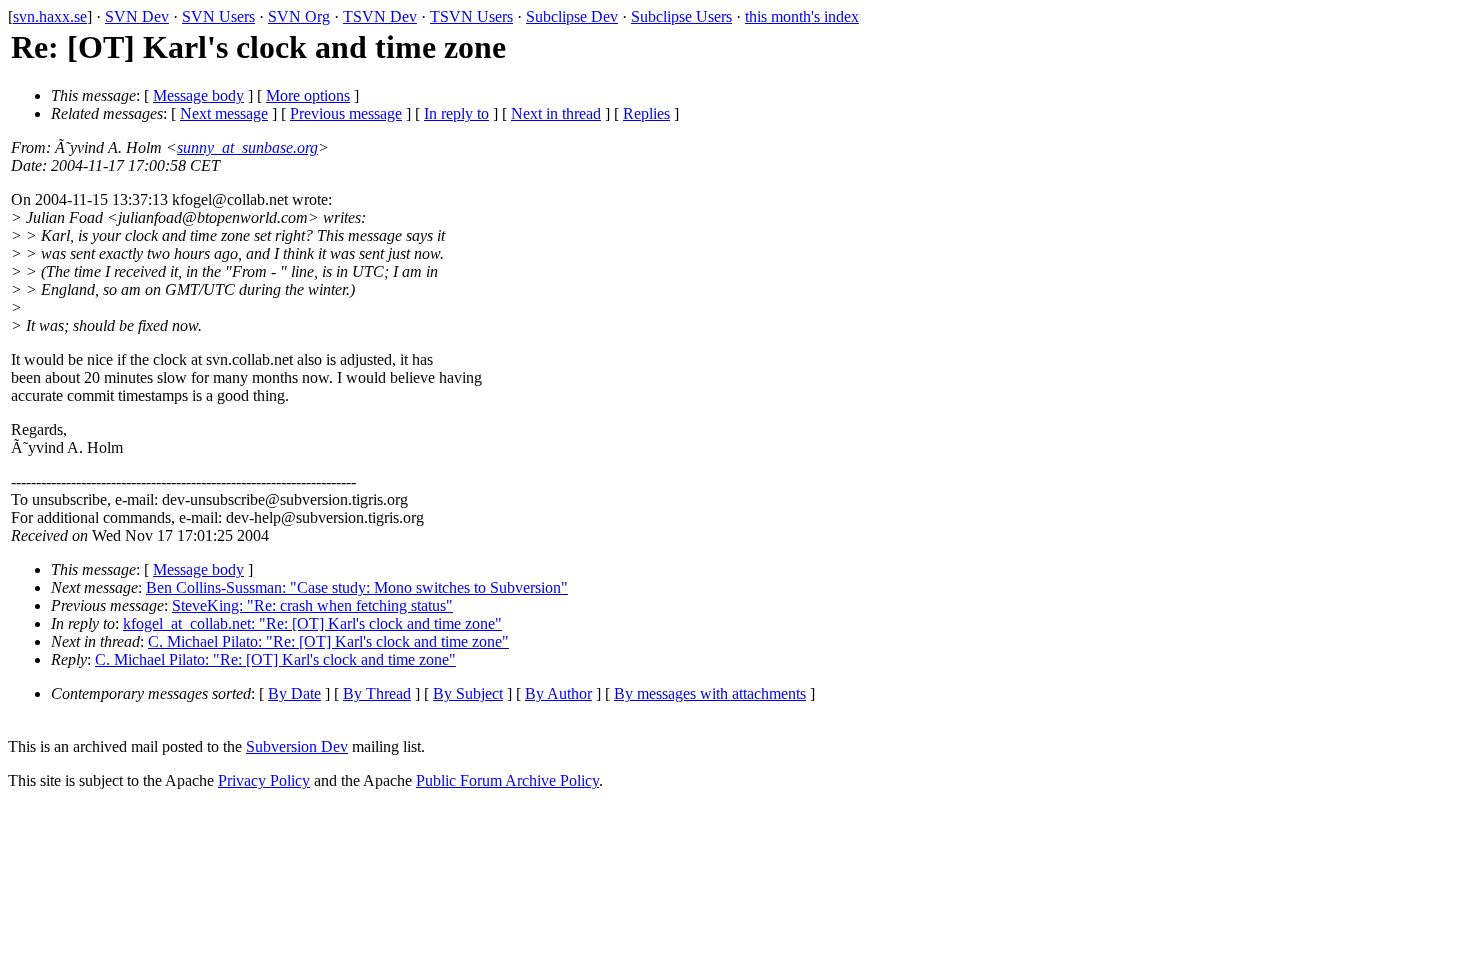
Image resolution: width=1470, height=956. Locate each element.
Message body (198, 95)
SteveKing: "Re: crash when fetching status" (312, 605)
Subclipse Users (681, 16)
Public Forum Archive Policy (507, 780)
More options (308, 95)
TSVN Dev (380, 16)
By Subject (468, 693)
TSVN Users (471, 16)
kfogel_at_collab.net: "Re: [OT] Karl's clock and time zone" (312, 623)
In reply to (456, 113)
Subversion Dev (297, 746)
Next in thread (556, 113)
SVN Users (218, 16)
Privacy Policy (264, 780)
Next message (224, 113)
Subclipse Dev (572, 16)
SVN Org (299, 16)
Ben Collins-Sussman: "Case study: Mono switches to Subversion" (357, 587)
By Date (294, 693)
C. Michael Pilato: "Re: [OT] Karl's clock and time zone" (328, 641)
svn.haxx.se (50, 16)
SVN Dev (137, 16)
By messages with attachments (710, 693)
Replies (646, 113)
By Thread (377, 693)
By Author (558, 693)
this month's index (802, 16)
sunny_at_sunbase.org (247, 147)
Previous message (346, 113)
